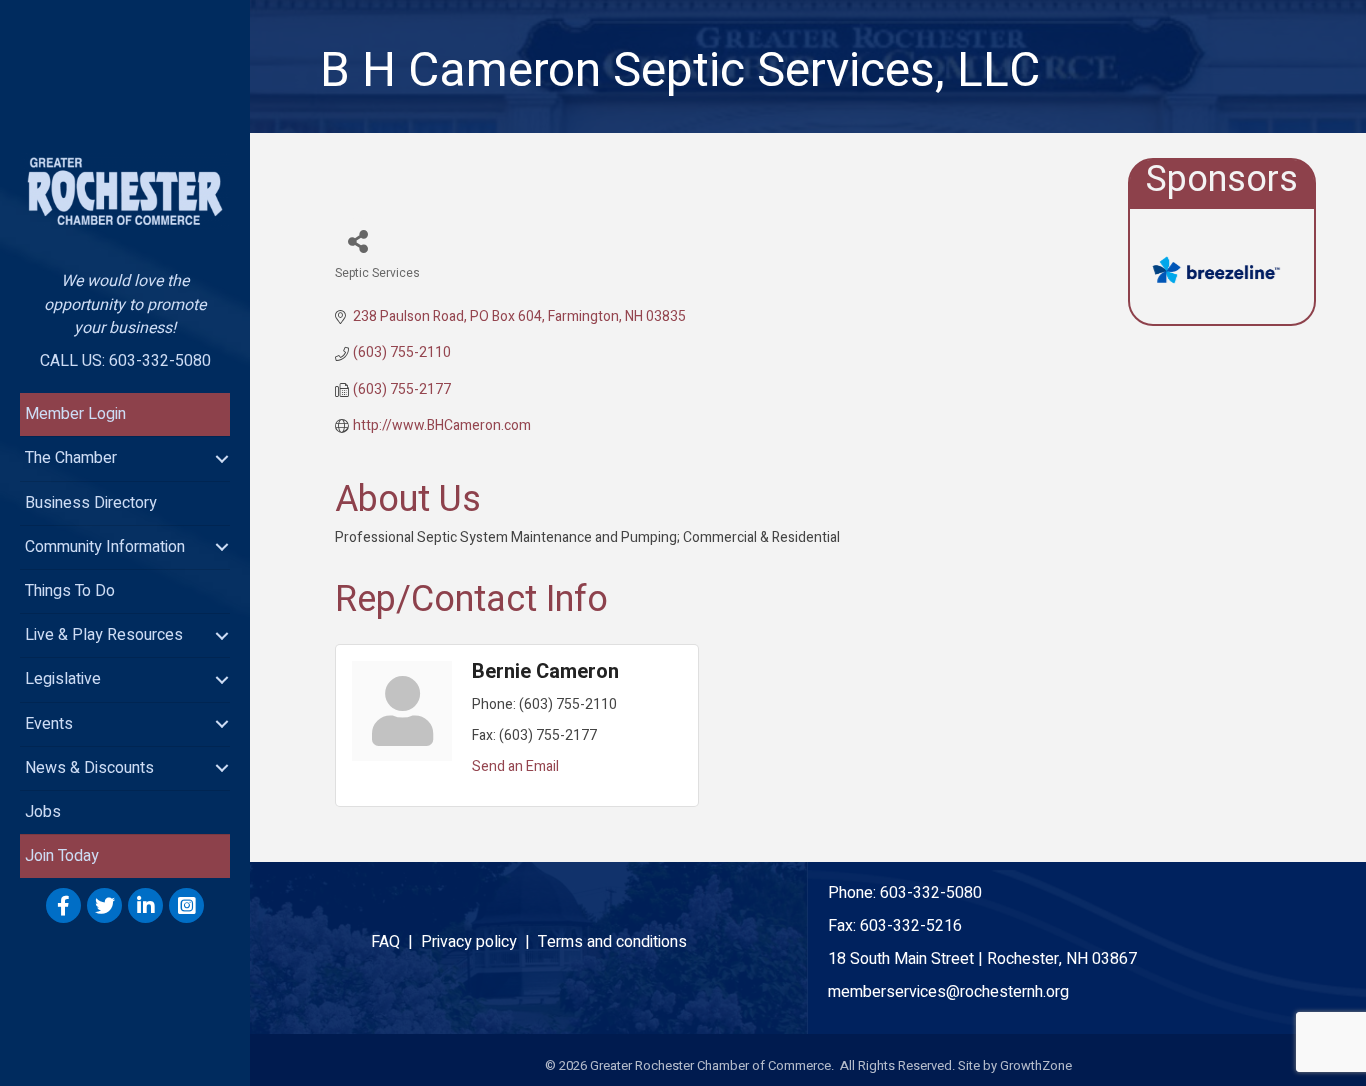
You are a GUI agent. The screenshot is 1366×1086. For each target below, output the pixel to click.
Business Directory (91, 503)
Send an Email (515, 766)
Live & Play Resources (104, 635)
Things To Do (70, 591)
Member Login (75, 414)
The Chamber (71, 458)
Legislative (63, 679)
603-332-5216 (911, 926)
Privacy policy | (479, 942)
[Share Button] (357, 240)
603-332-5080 (931, 893)
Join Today (62, 856)
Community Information (105, 547)
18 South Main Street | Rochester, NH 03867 (982, 959)
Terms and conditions (612, 942)
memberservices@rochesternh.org (948, 992)
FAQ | (396, 942)
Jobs (43, 812)
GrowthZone (1036, 1065)
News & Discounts (89, 768)
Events (49, 724)
